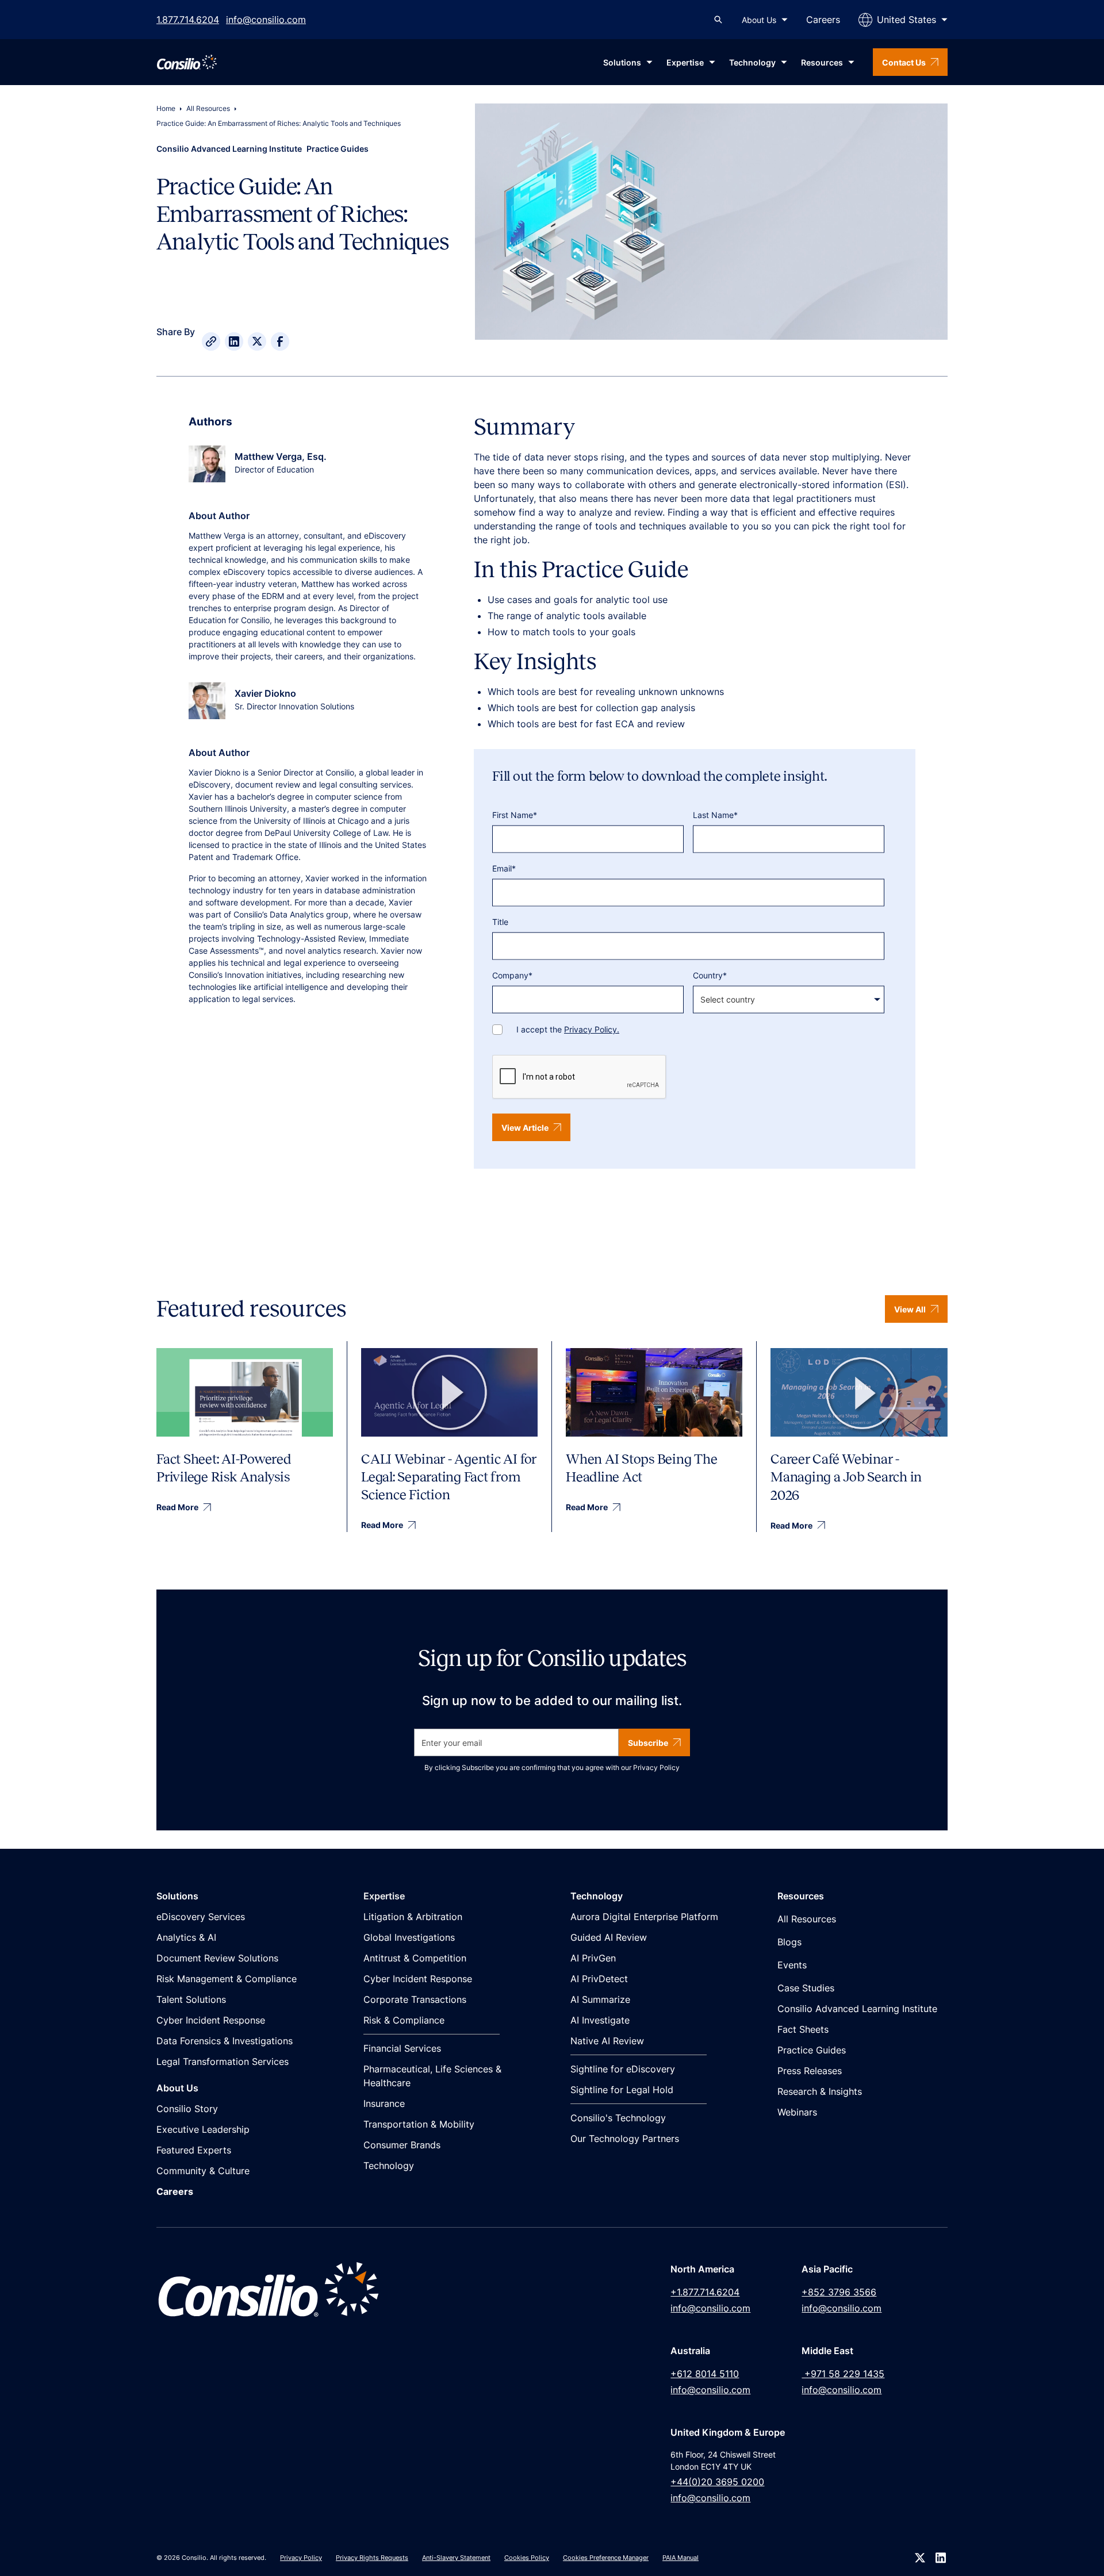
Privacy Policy (656, 1767)
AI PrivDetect (599, 1979)
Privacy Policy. (592, 1029)
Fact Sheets (803, 2029)
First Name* (515, 815)
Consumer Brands (402, 2145)
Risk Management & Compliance (227, 1979)
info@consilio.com (266, 20)
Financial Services (402, 2048)
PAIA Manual (681, 2558)
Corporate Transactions (415, 1999)
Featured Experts (194, 2150)
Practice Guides (812, 2050)
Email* (504, 868)
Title (500, 922)
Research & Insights (820, 2091)
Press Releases (810, 2071)
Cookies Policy (527, 2558)
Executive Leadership (203, 2129)
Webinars (797, 2112)
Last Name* (715, 815)
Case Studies (806, 1988)
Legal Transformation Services (223, 2061)
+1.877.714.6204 (705, 2292)
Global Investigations (409, 1937)
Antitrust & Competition (415, 1958)
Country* (710, 975)
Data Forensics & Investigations (225, 2041)
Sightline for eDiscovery (623, 2069)
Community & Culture (203, 2171)
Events (792, 1965)
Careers (823, 20)
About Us (759, 20)
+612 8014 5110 (705, 2374)
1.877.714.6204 (188, 20)
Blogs (789, 1942)
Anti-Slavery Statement (456, 2558)
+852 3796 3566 (839, 2292)
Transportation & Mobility (419, 2124)
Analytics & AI (186, 1937)
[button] (765, 20)
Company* (512, 975)
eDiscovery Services (201, 1917)
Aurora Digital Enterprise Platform (644, 1917)
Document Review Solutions (217, 1958)
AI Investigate (600, 2020)
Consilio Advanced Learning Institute (857, 2009)
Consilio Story (187, 2109)
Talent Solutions (191, 1999)
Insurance (384, 2103)
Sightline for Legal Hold (622, 2090)
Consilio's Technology (618, 2118)
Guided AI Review (609, 1937)
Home (166, 108)
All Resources (208, 108)
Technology (389, 2166)
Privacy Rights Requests (372, 2558)
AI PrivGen (593, 1958)
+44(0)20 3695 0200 (717, 2482)
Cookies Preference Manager (606, 2558)
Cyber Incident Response (211, 2020)
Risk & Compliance (404, 2020)
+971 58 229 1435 (843, 2374)
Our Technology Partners (625, 2139)
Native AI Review (607, 2041)
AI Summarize (600, 1999)
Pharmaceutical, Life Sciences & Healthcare (432, 2076)
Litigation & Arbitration (413, 1917)
